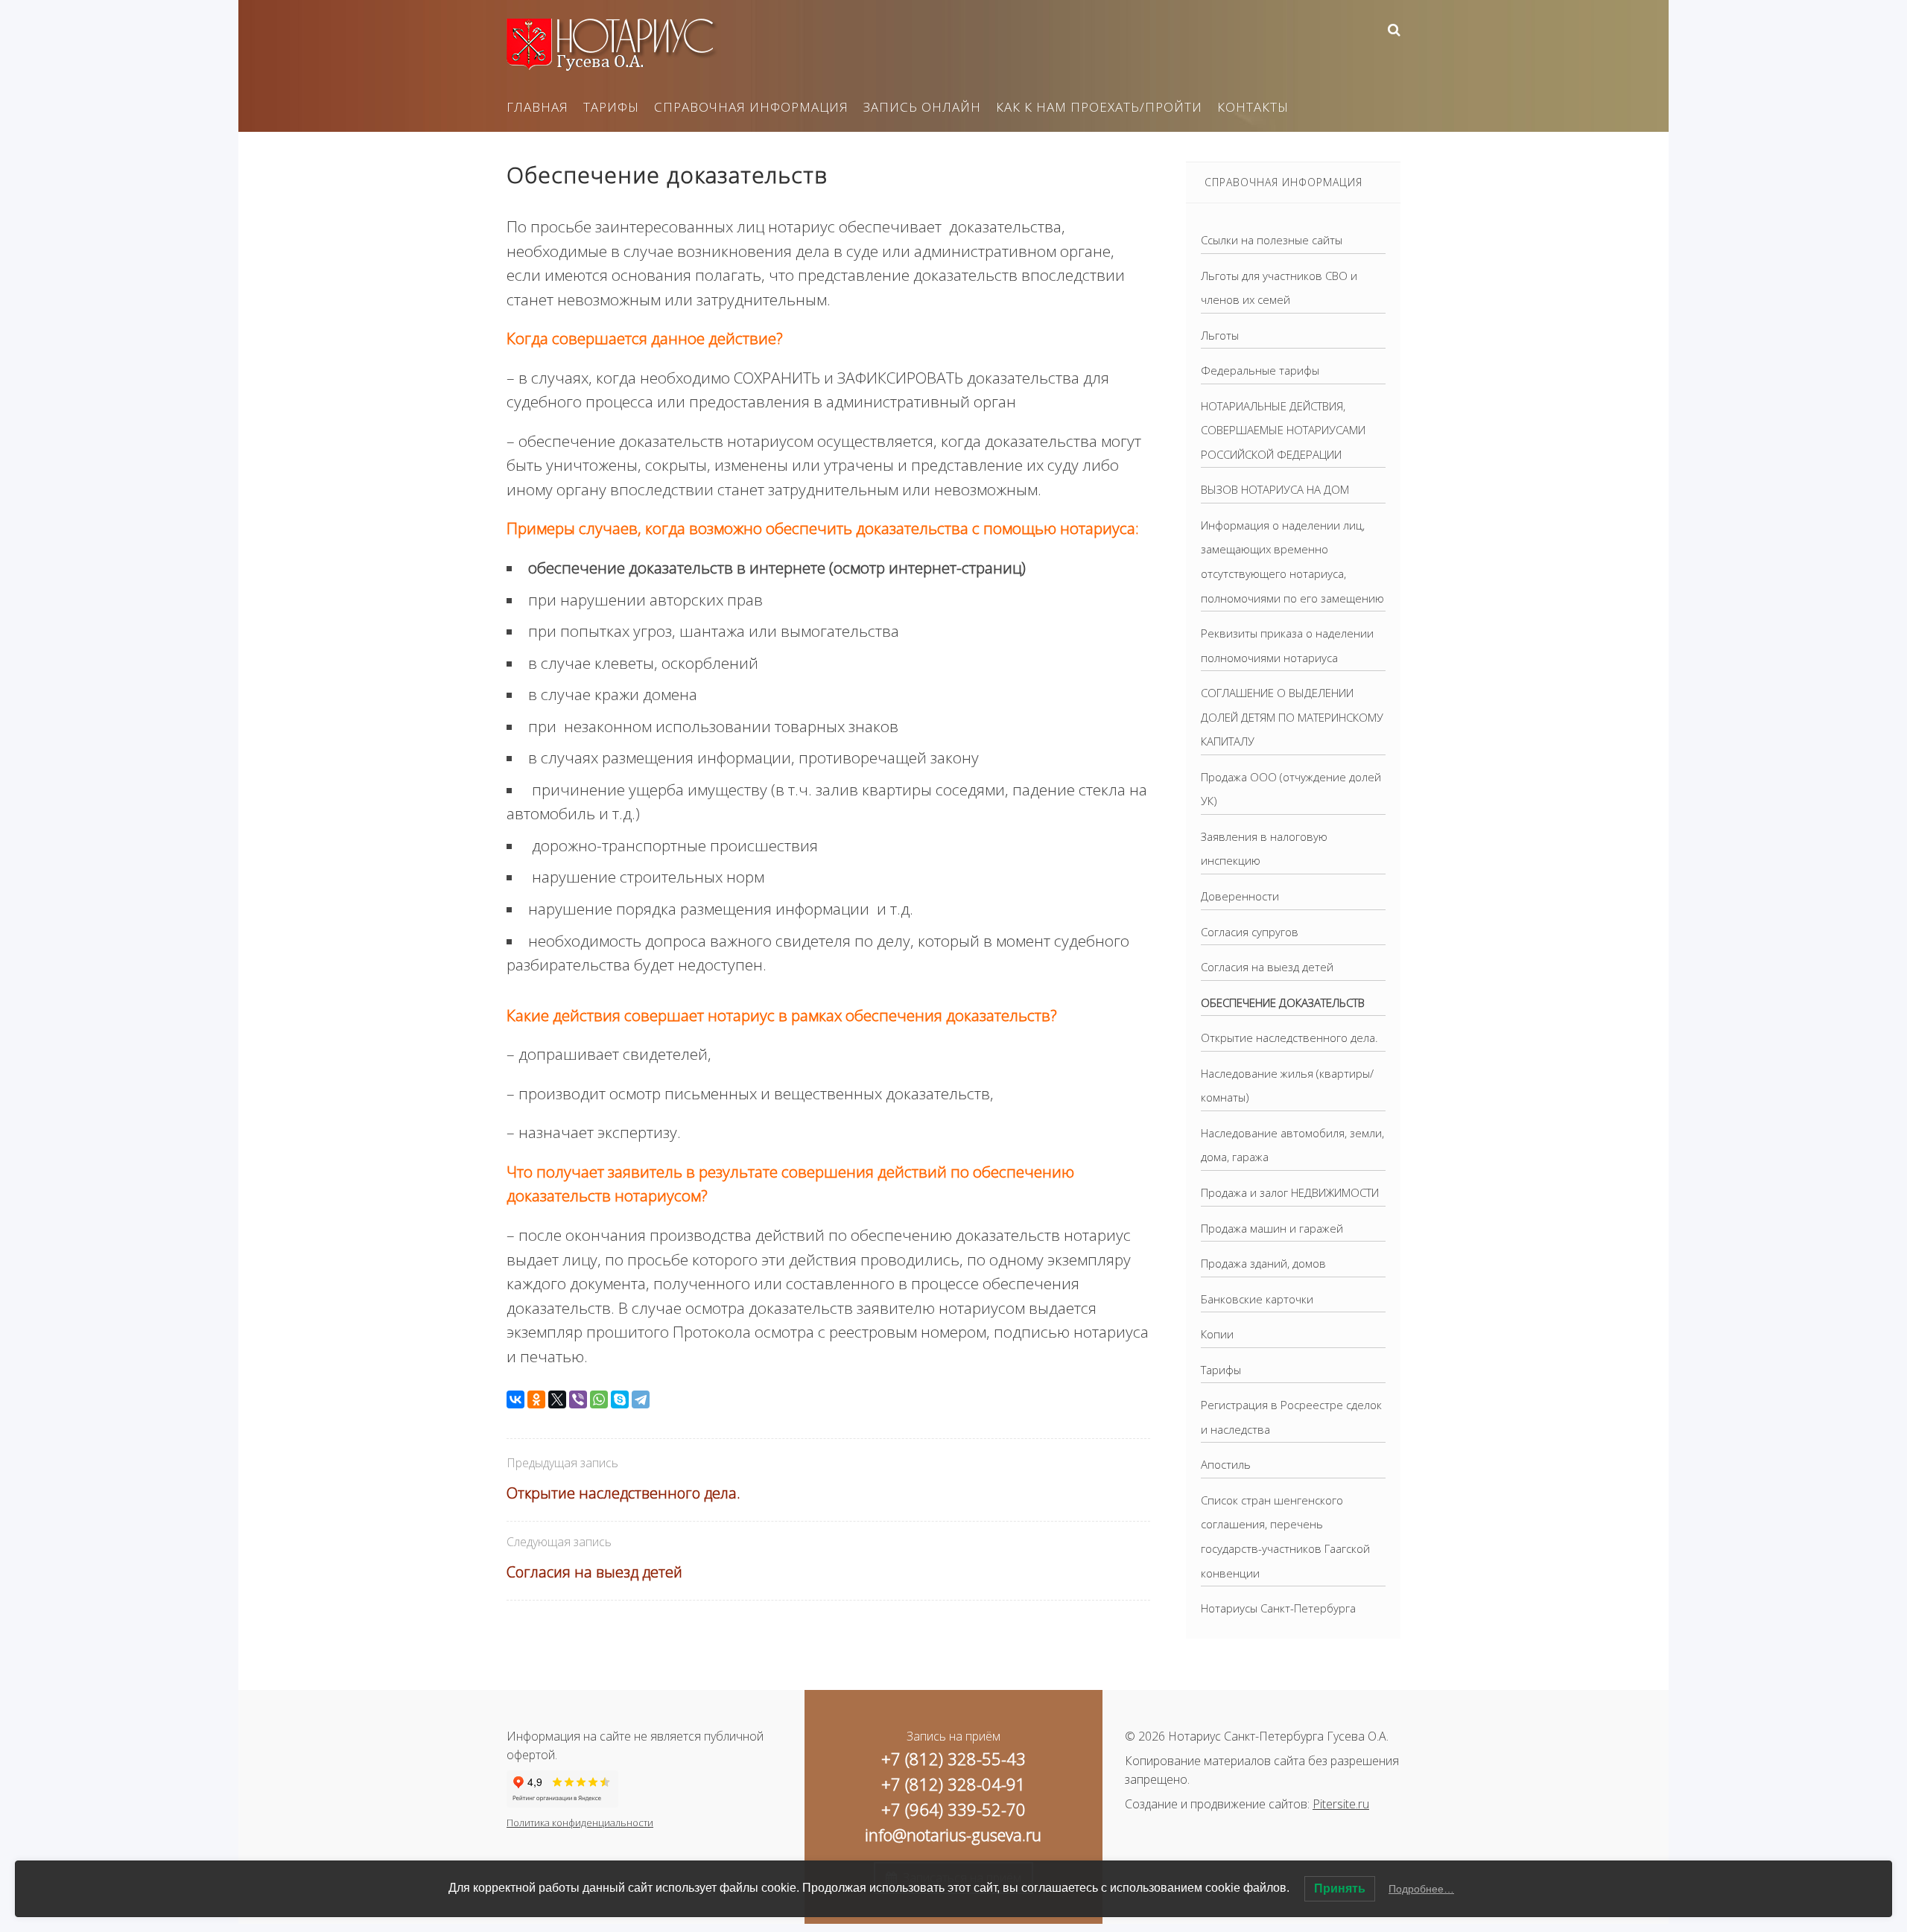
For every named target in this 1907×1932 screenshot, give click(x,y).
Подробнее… (1421, 1889)
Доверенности (1240, 896)
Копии (1217, 1334)
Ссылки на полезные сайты (1272, 240)
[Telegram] (641, 1399)
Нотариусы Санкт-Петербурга (1278, 1608)
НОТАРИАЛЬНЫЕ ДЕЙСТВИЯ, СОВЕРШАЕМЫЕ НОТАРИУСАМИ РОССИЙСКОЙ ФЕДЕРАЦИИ (1283, 430)
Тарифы (611, 107)
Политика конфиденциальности (580, 1823)
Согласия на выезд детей (594, 1572)
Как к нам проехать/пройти (1099, 107)
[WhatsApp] (599, 1399)
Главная (537, 107)
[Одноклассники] (536, 1399)
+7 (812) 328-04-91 (953, 1784)
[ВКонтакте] (515, 1399)
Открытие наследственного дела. (623, 1493)
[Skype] (620, 1399)
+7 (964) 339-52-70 (953, 1809)
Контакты (1253, 107)
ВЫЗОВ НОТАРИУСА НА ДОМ (1275, 489)
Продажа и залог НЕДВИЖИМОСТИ (1290, 1192)
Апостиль (1226, 1464)
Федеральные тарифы (1260, 370)
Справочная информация (751, 107)
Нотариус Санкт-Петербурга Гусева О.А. (618, 45)
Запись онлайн (922, 107)
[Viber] (578, 1399)
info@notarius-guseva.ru (953, 1834)
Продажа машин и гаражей (1272, 1228)
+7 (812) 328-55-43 (953, 1758)
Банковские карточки (1257, 1299)
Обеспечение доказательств (1283, 1002)
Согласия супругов (1250, 932)
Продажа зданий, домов (1263, 1263)
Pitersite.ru (1341, 1804)
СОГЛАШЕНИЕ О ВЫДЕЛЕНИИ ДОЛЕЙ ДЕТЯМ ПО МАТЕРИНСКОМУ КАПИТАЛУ (1292, 717)
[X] (557, 1399)
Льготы (1220, 335)
